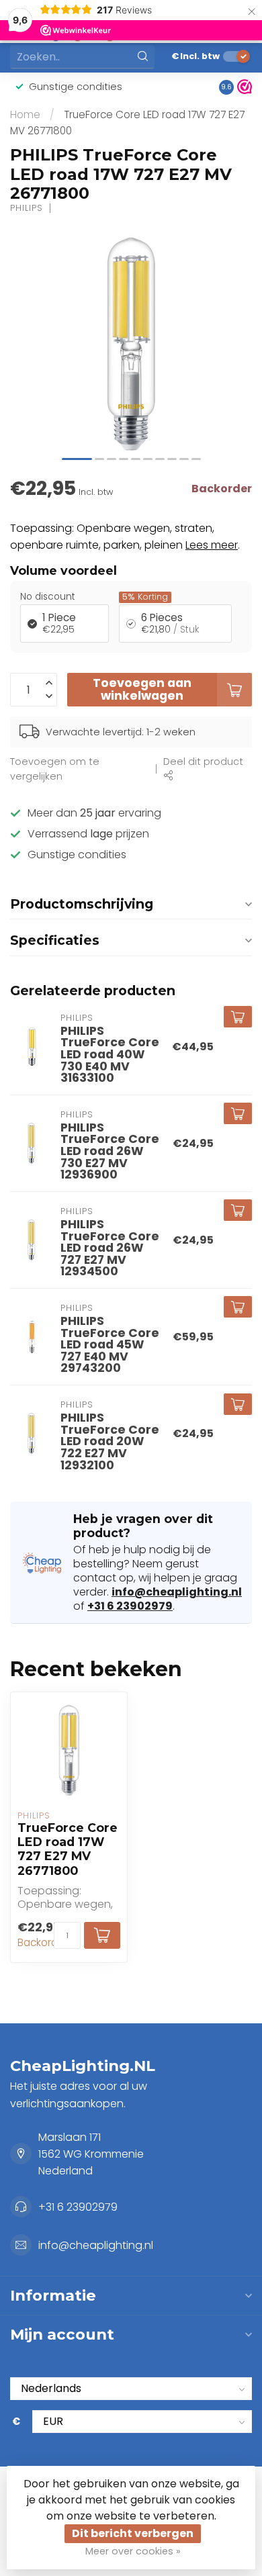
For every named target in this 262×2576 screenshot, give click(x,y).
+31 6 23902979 (130, 1606)
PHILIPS (27, 209)
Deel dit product (203, 762)
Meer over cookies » (133, 2551)
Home (25, 114)
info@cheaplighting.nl (177, 1592)
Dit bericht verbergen (133, 2533)
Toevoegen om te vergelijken (55, 769)
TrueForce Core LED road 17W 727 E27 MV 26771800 (68, 1849)
